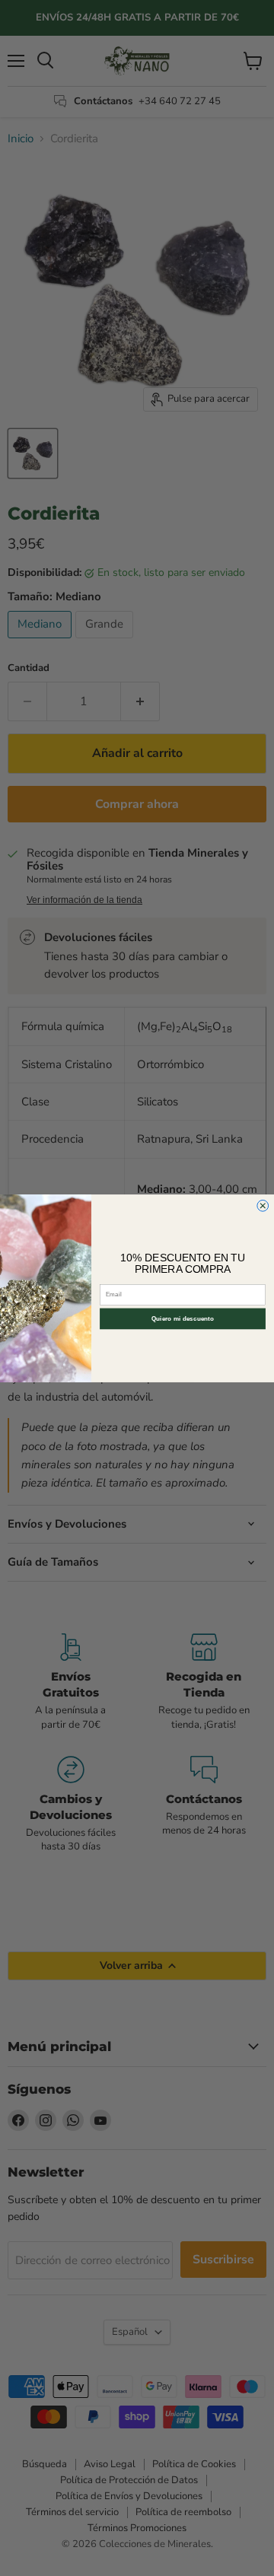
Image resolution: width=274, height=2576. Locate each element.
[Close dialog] (263, 1205)
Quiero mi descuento (183, 1318)
